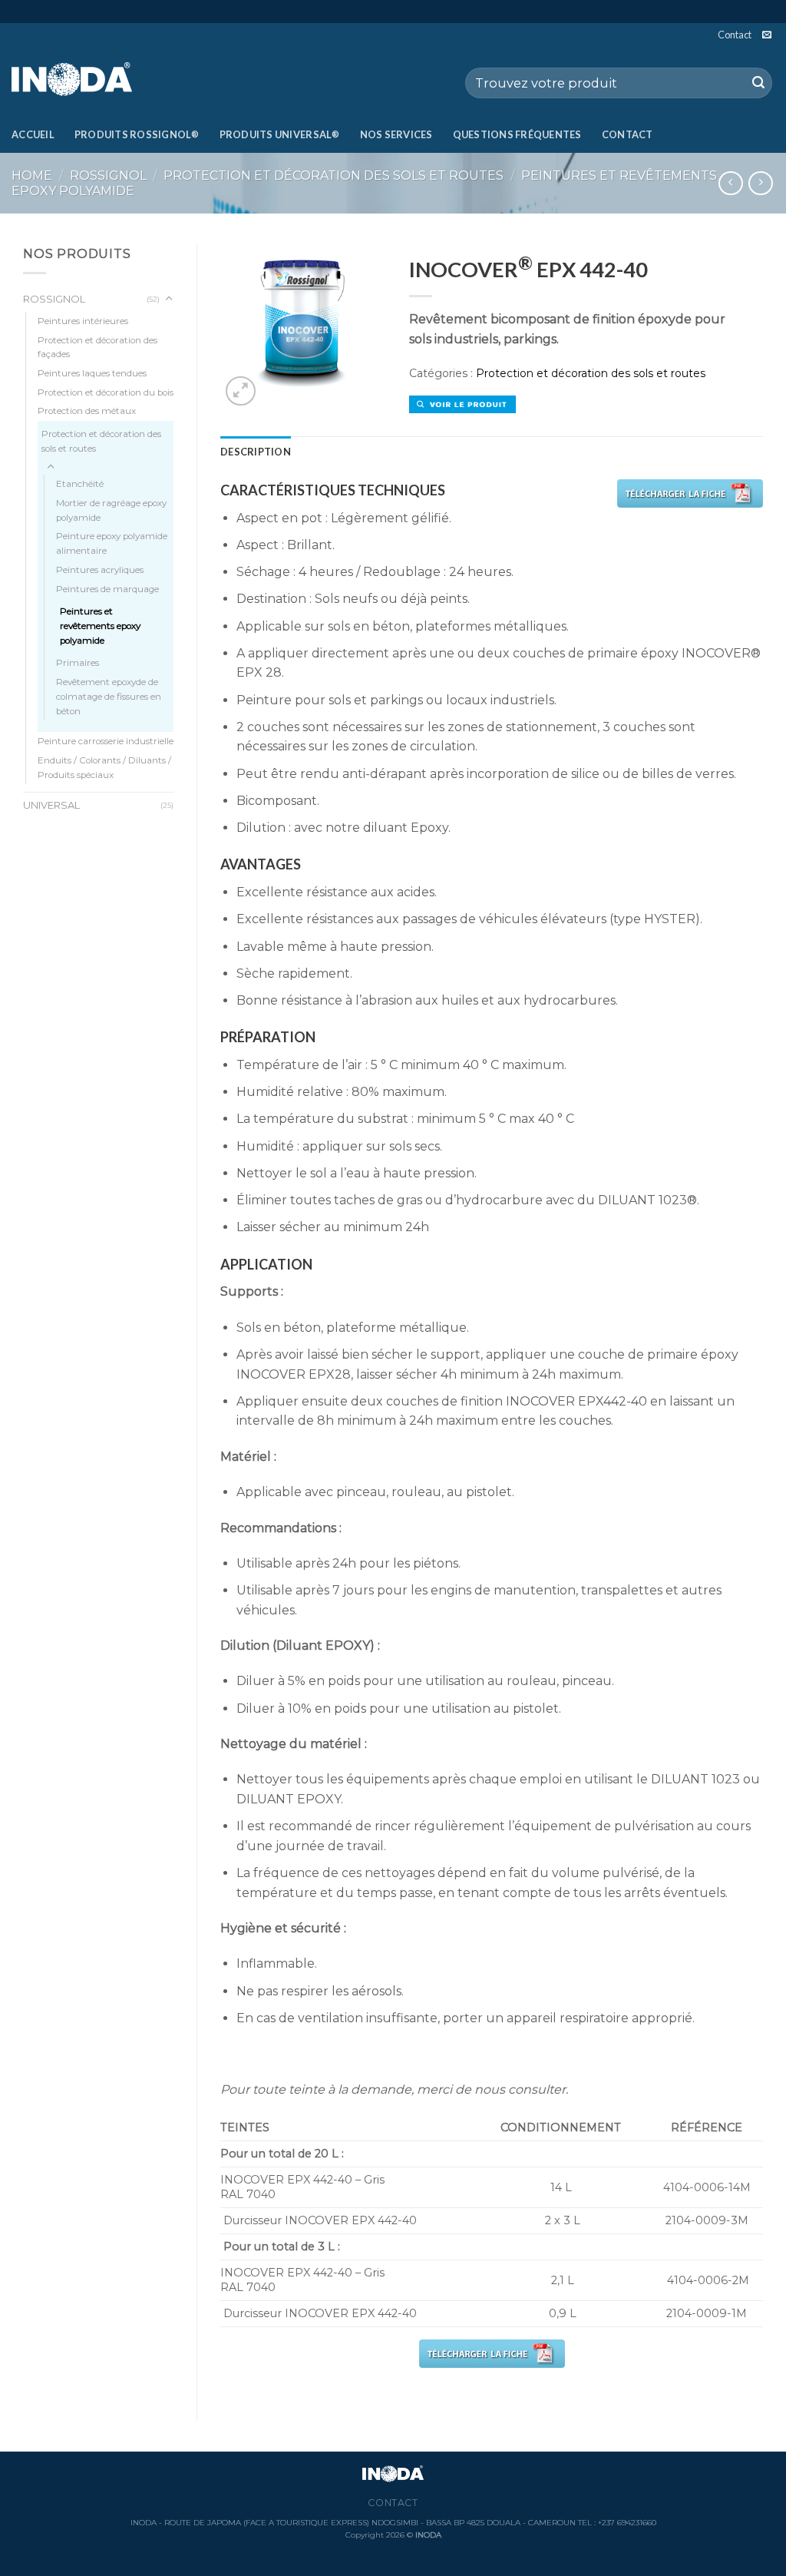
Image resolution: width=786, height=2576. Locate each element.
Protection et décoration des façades (97, 348)
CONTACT (627, 134)
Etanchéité (80, 484)
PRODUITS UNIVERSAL (280, 134)
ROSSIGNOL (108, 175)
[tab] (256, 452)
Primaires (78, 663)
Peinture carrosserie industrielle (106, 741)
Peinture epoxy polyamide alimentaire (112, 543)
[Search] (758, 83)
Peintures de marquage (107, 589)
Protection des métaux (87, 411)
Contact (735, 35)
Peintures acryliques (100, 570)
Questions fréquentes (517, 134)
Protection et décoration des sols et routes (334, 175)
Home (32, 175)
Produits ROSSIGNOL (137, 134)
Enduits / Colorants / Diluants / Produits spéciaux (104, 768)
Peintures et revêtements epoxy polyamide (100, 626)
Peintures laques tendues (92, 373)
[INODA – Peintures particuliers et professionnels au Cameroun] (89, 81)
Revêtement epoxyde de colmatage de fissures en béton (109, 696)
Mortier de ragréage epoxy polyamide (111, 510)
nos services (396, 134)
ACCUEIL (33, 134)
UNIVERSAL (51, 805)
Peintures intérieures (83, 321)
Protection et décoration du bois (106, 392)
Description (256, 452)
